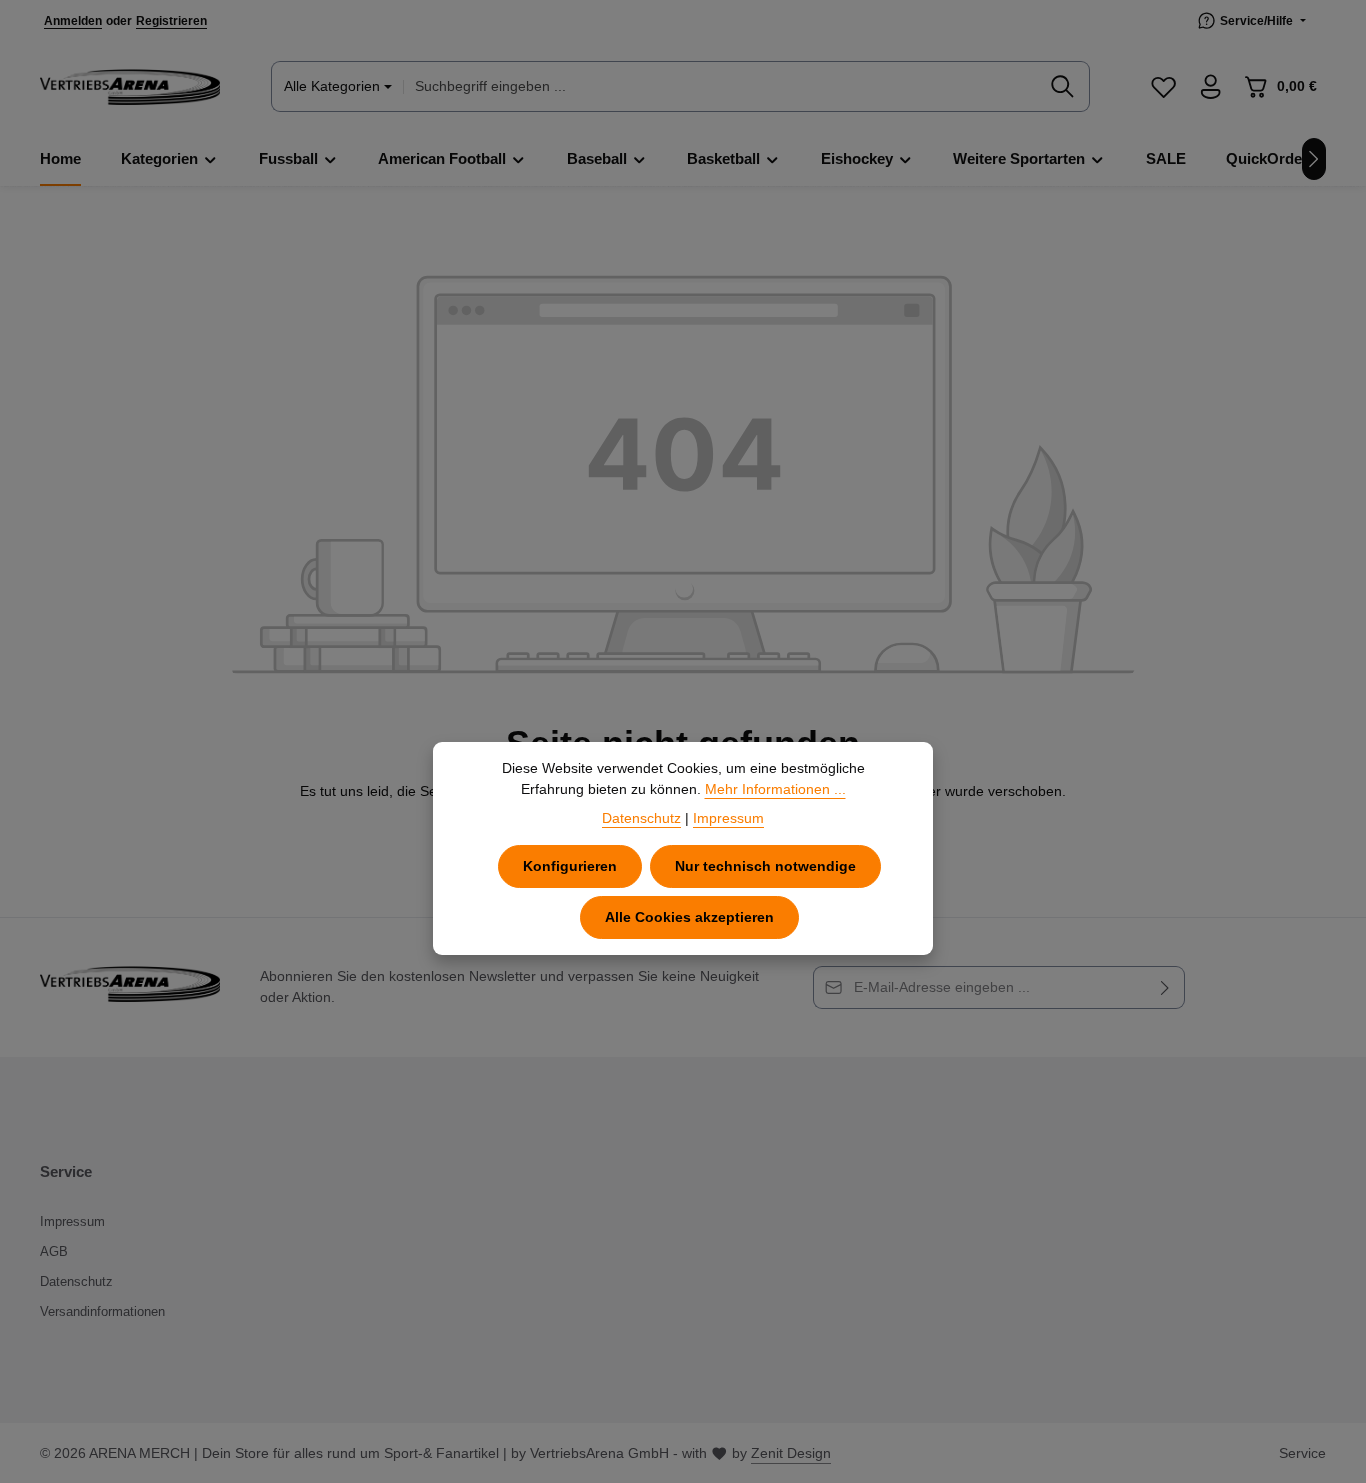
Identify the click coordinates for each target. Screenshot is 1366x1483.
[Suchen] (1063, 86)
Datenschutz (76, 1281)
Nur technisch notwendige (765, 866)
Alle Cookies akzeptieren (689, 917)
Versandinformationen (102, 1311)
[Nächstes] (1314, 159)
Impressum (72, 1221)
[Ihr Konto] (1210, 87)
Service (1302, 1453)
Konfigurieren (570, 866)
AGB (54, 1251)
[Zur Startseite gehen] (130, 87)
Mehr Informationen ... (775, 789)
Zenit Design (791, 1453)
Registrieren (171, 21)
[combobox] (720, 86)
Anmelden (73, 21)
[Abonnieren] (1165, 987)
